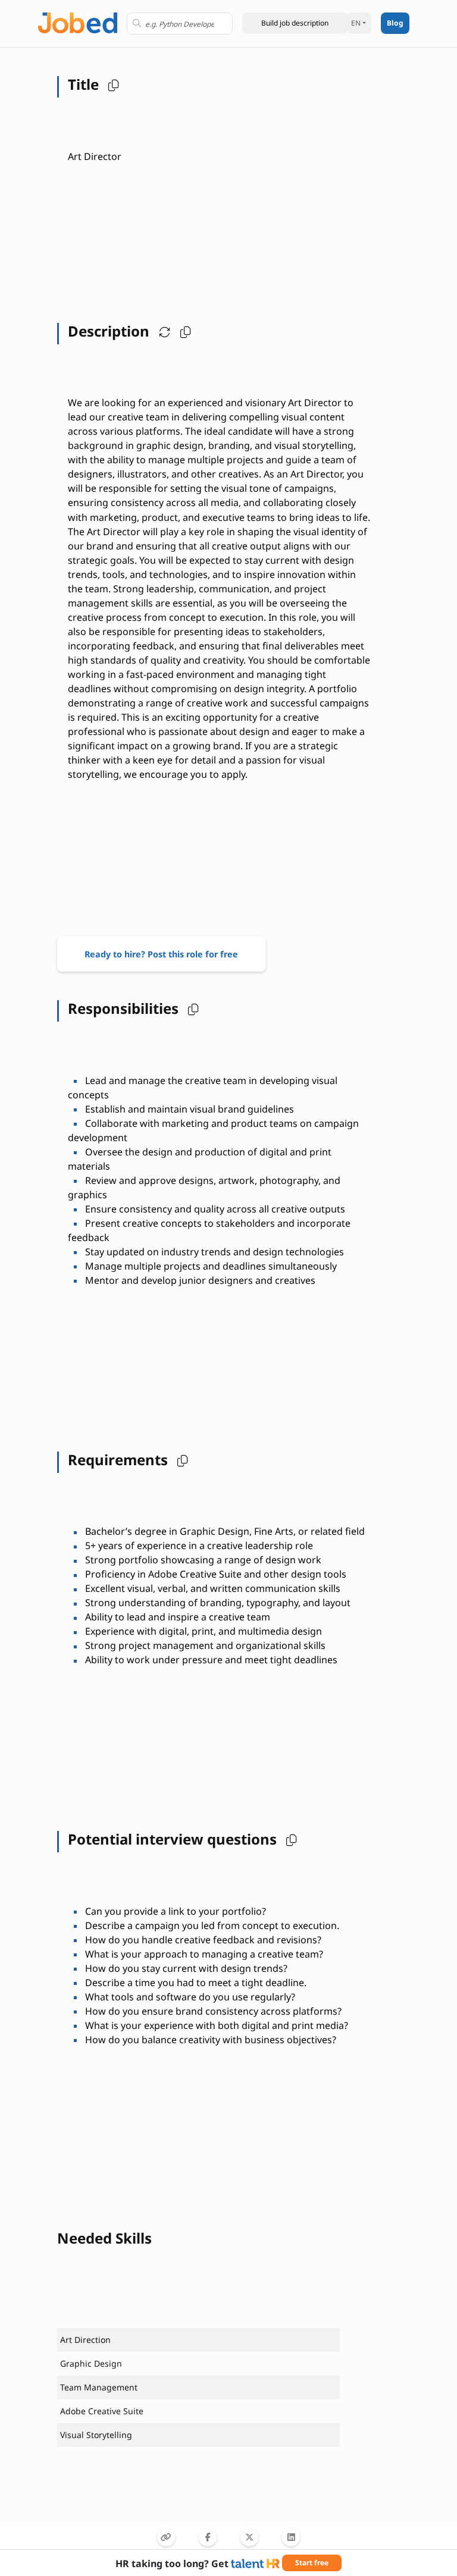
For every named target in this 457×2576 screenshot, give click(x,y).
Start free (312, 2563)
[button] (295, 23)
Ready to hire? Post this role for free (161, 954)
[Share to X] (249, 2537)
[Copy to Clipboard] (166, 2537)
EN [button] (356, 23)
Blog (395, 23)
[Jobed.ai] (78, 22)
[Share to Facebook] (208, 2537)
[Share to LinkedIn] (291, 2537)
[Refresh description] (162, 331)
